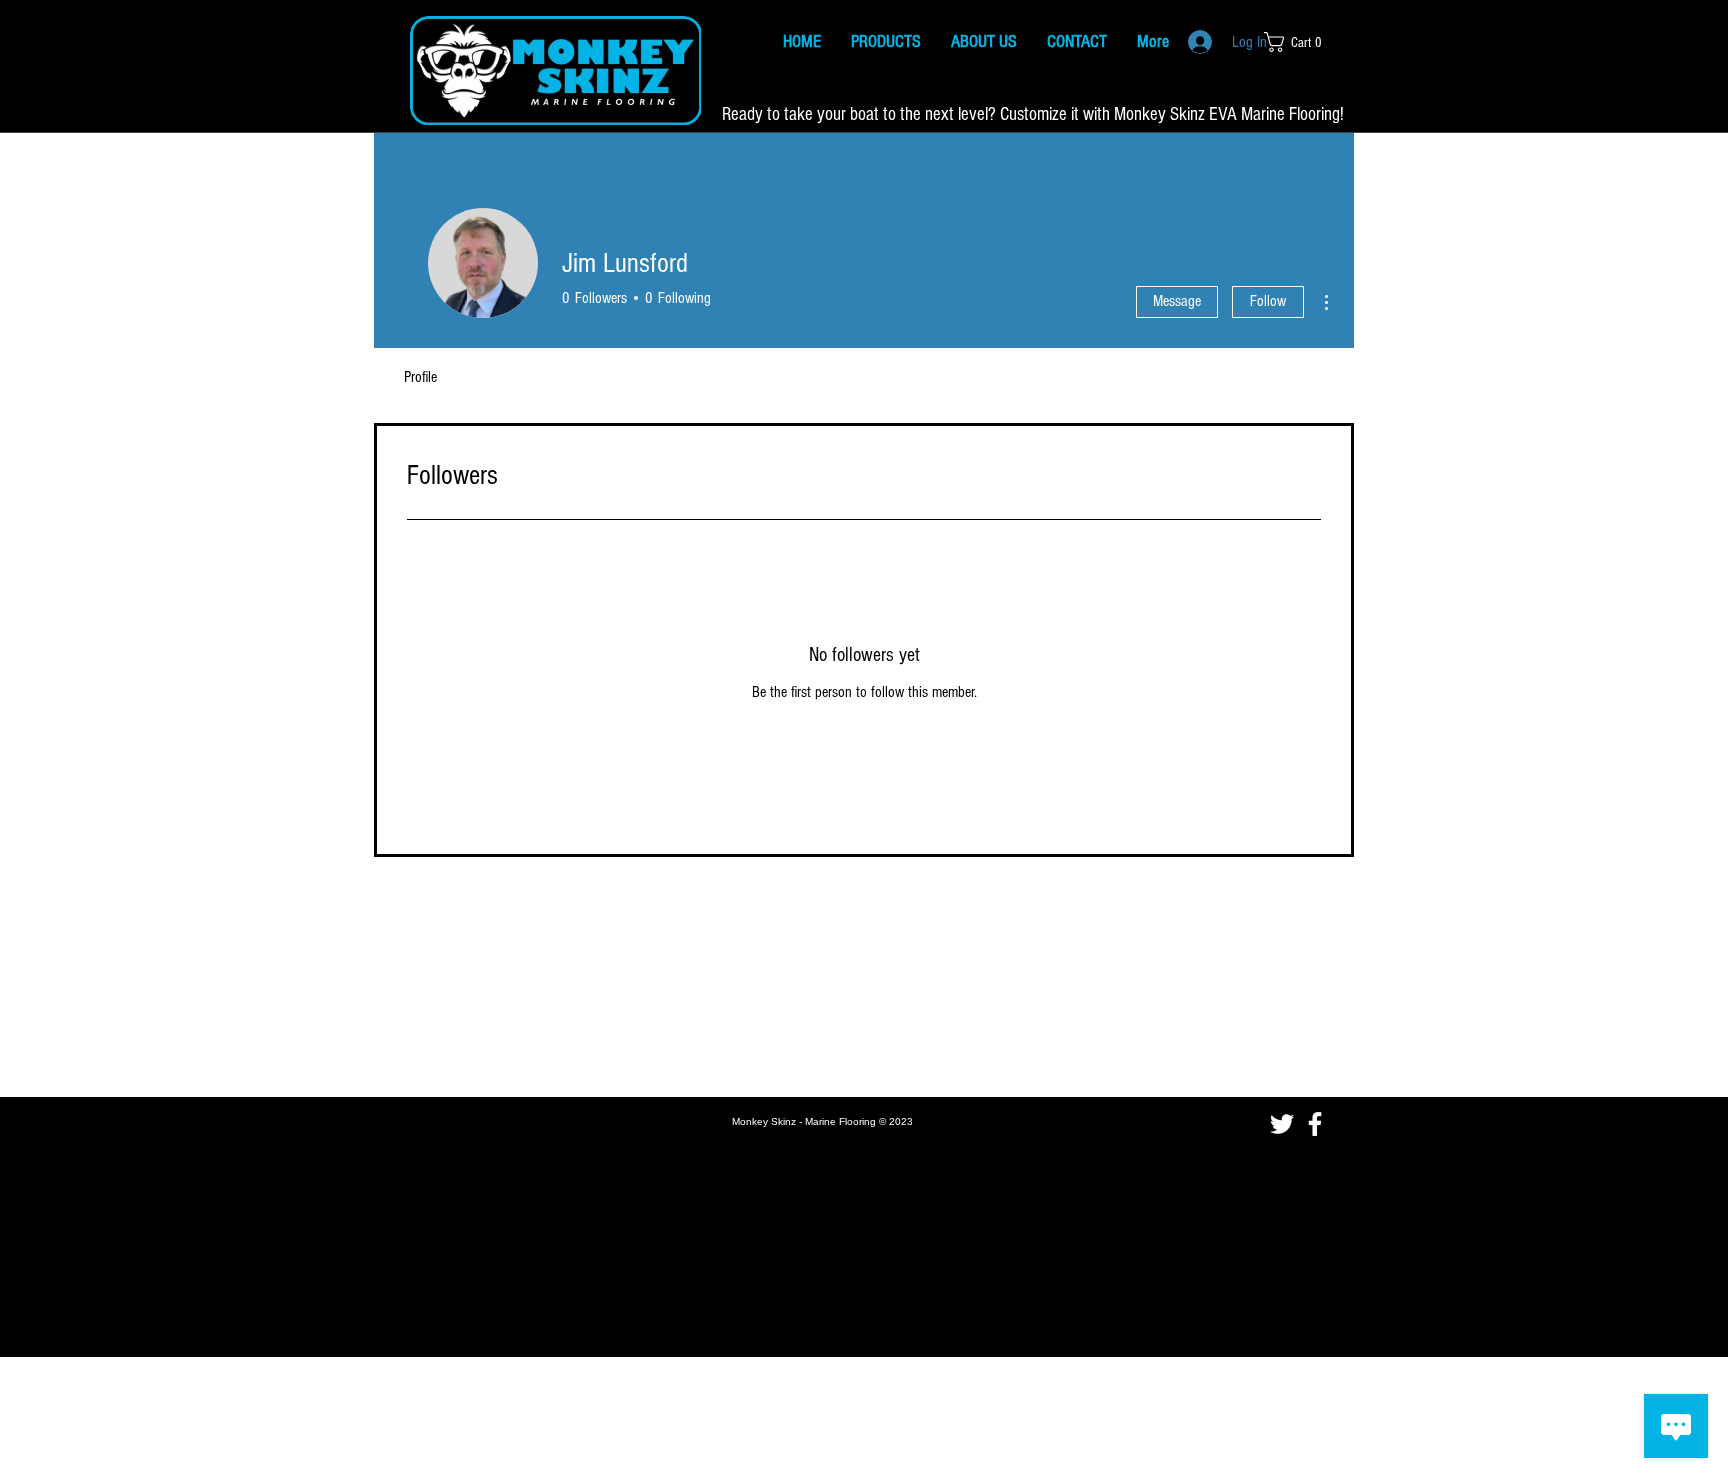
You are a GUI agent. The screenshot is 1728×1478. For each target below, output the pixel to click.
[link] (1299, 42)
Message (1177, 301)
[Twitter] (1282, 1124)
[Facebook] (1315, 1124)
